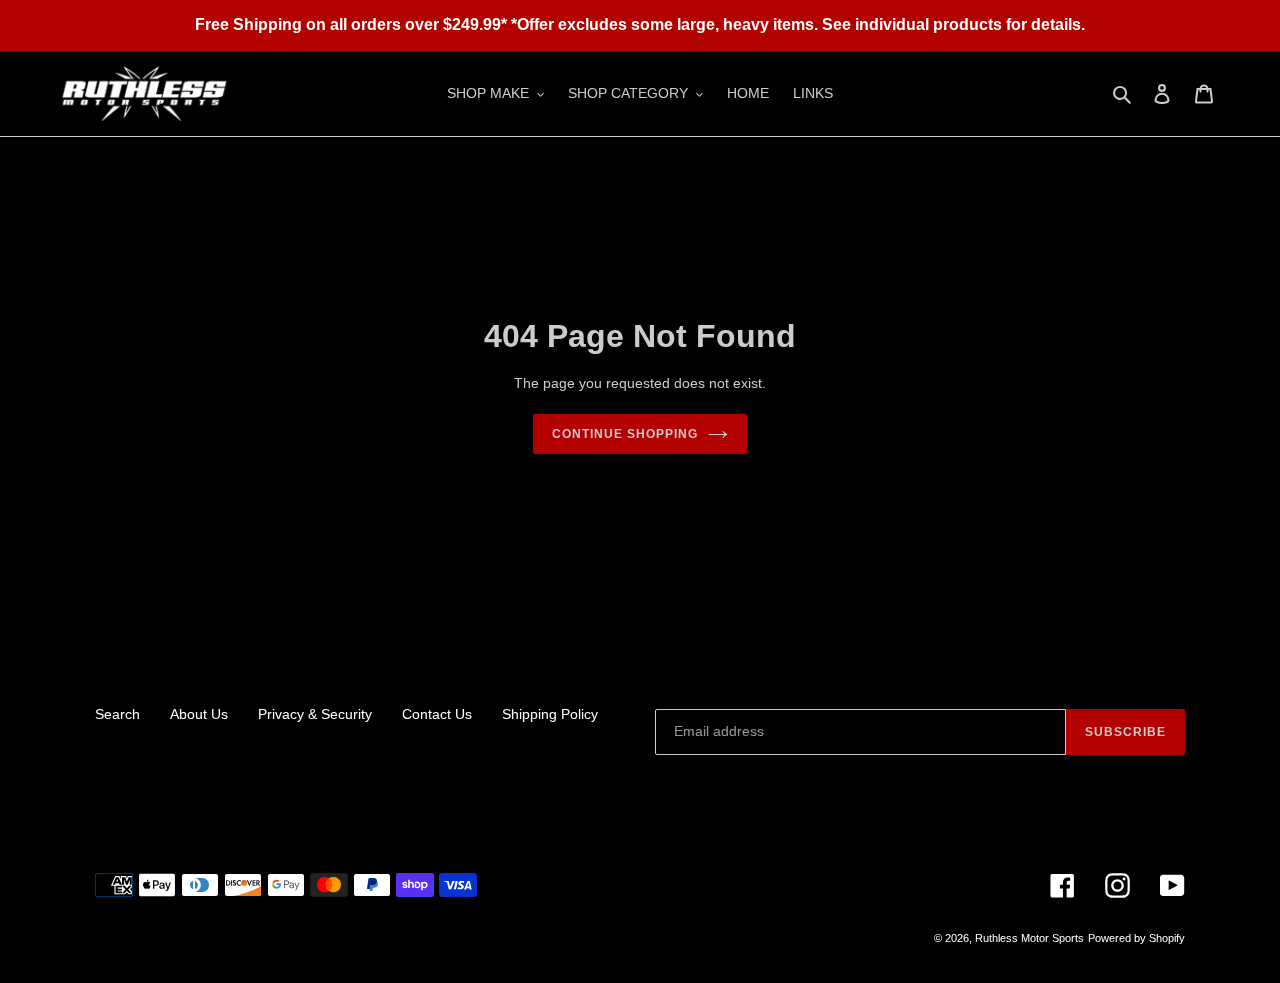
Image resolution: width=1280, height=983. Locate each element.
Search (117, 714)
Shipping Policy (550, 714)
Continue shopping (624, 434)
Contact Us (437, 714)
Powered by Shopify (1136, 938)
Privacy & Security (315, 714)
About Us (199, 714)
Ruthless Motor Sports (1029, 938)
